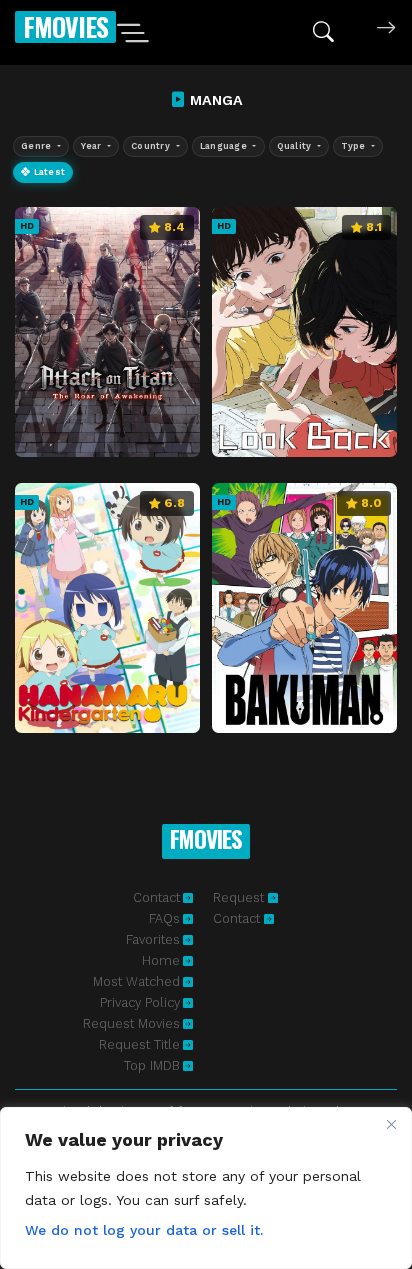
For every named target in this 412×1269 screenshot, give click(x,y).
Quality (296, 146)
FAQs (164, 918)
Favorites (153, 939)
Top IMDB (152, 1065)
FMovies (65, 26)
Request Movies (131, 1023)
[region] (206, 1188)
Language (225, 146)
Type (354, 146)
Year (92, 146)
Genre (38, 146)
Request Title (139, 1044)
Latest (47, 172)
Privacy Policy (140, 1002)
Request (240, 897)
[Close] (391, 1124)
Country (152, 146)
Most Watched (136, 981)
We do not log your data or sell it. (144, 1230)
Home (161, 960)
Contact (156, 897)
